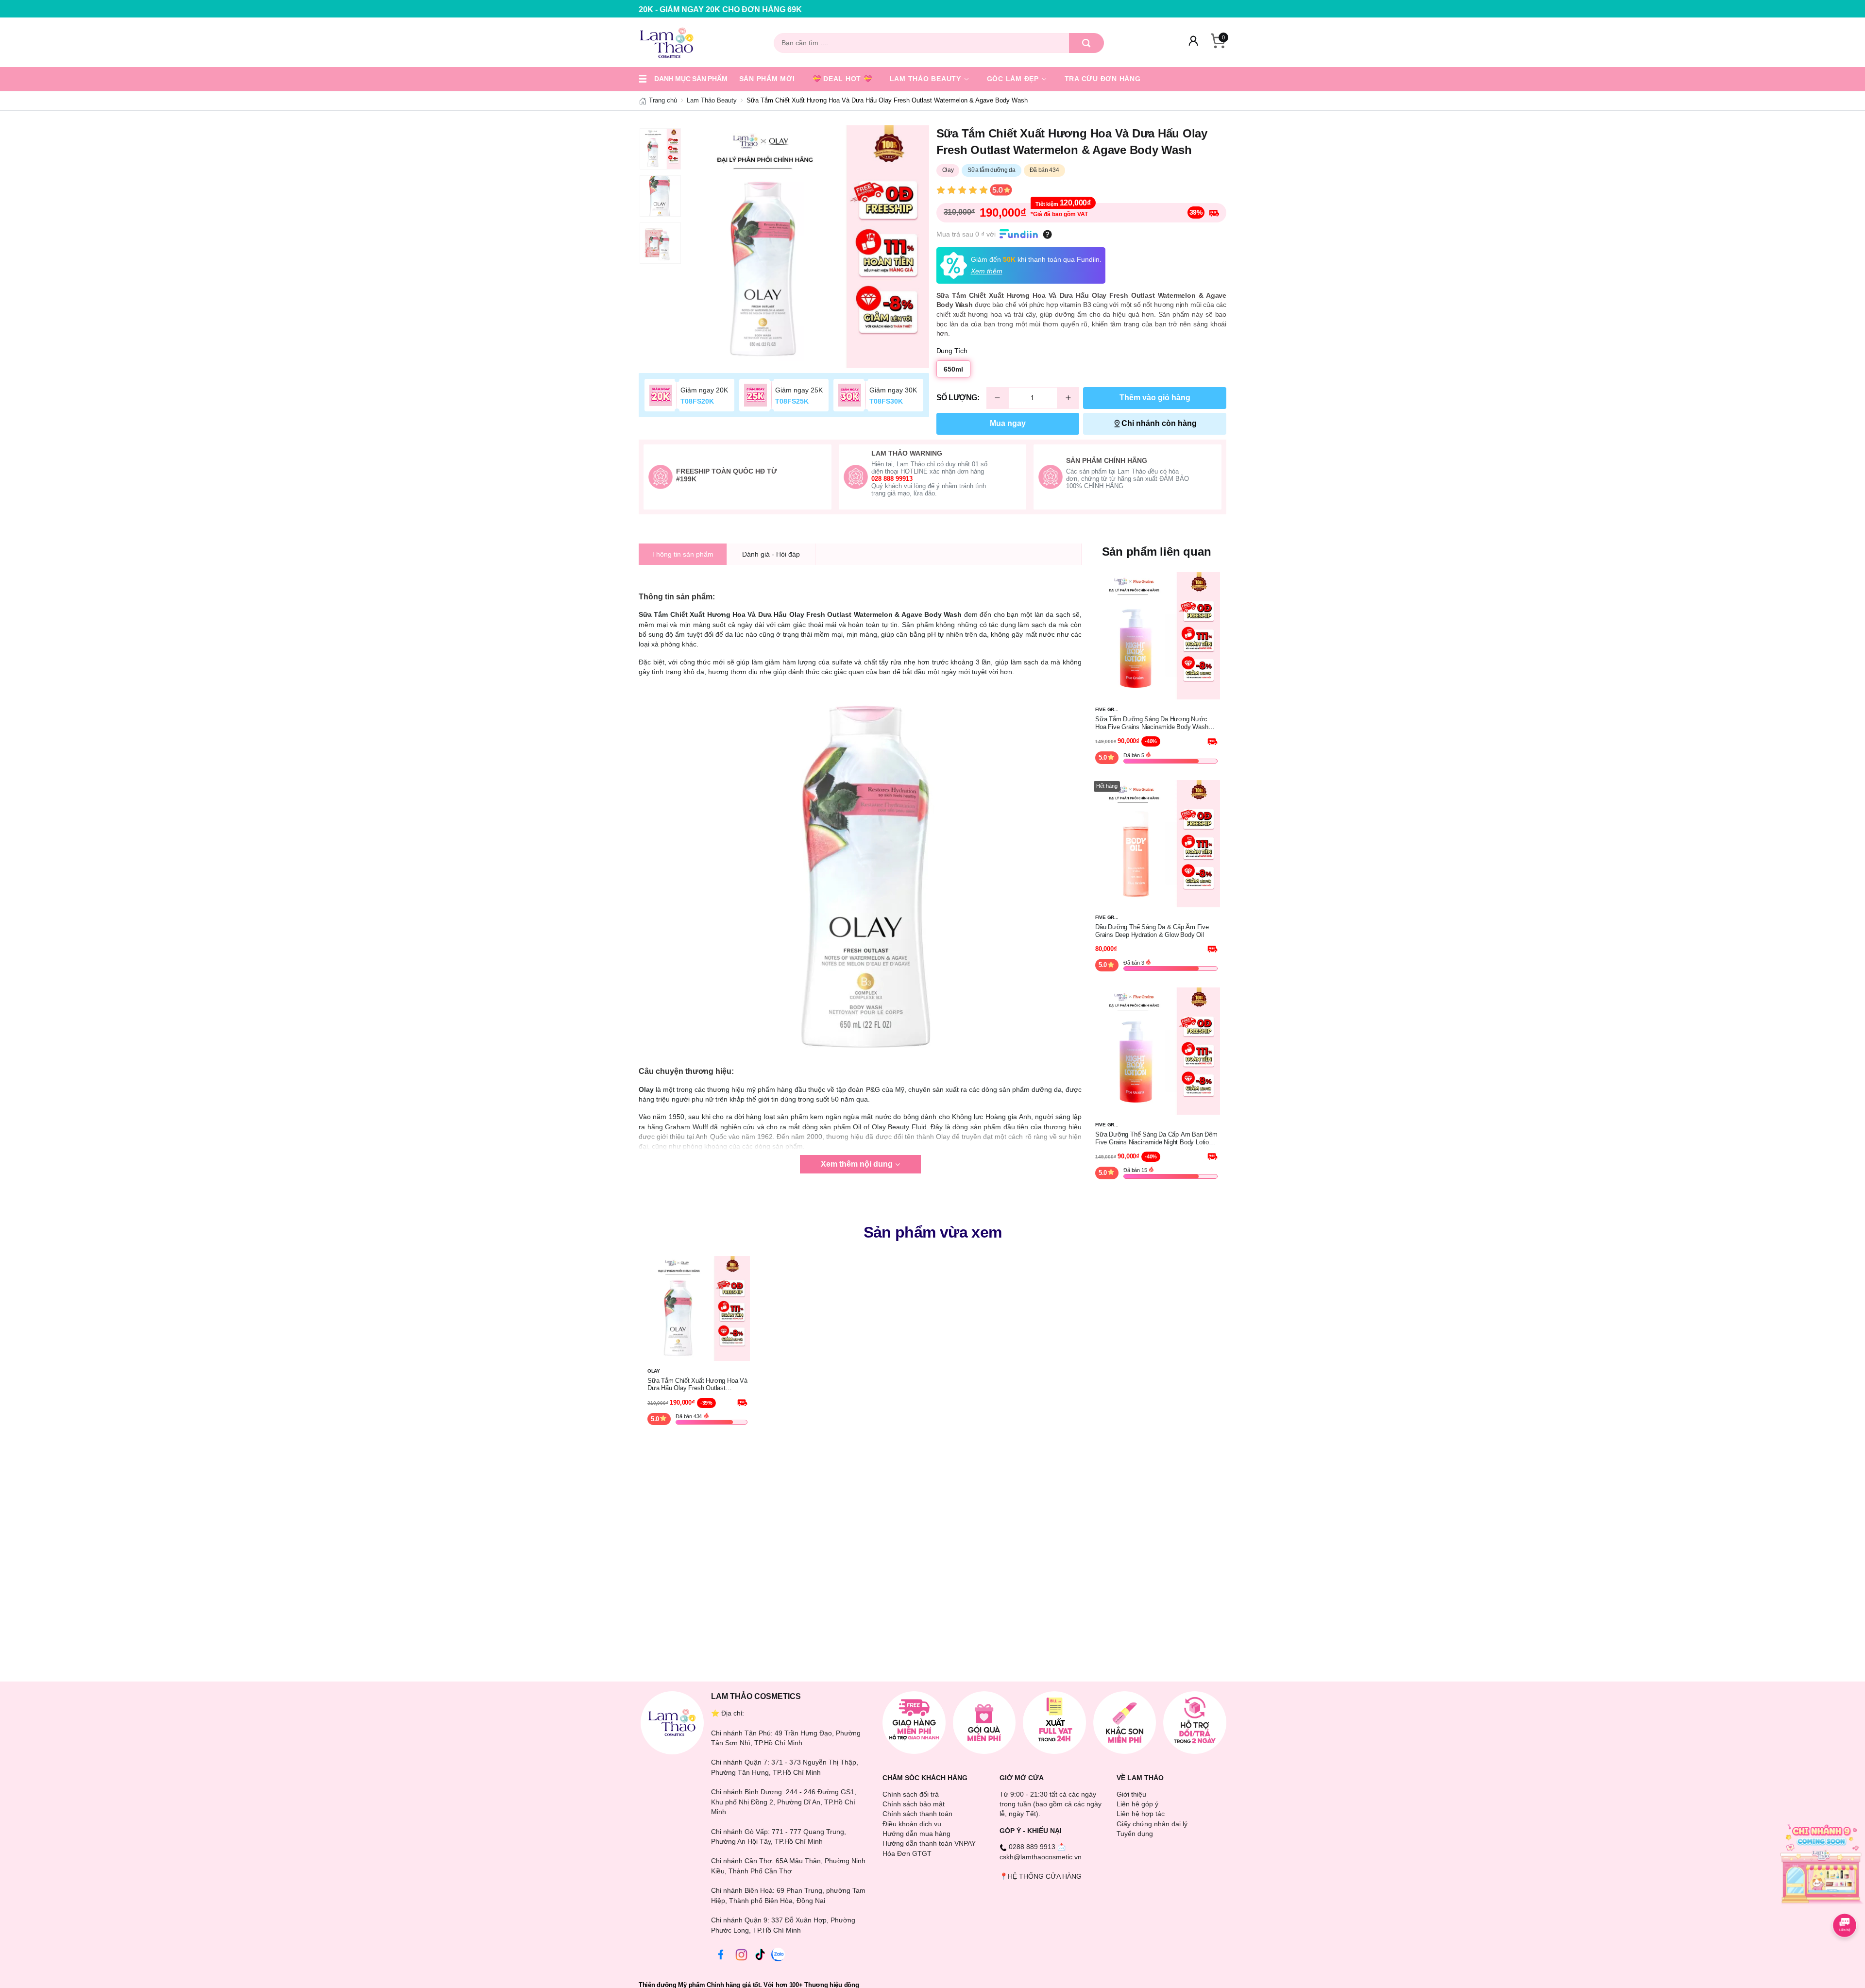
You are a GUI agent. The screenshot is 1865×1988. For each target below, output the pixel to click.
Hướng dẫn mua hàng (916, 1834)
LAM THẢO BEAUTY (927, 79)
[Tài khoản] (1193, 43)
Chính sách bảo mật (914, 1804)
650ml (953, 369)
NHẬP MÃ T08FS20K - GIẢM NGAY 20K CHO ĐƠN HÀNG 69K (719, 9)
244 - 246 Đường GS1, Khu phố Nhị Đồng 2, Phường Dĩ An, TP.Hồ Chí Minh (784, 1802)
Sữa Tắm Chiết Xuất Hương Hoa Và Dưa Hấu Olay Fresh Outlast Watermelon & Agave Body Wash (697, 1385)
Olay (948, 170)
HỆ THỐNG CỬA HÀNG (1045, 1876)
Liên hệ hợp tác (1141, 1814)
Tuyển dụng (1135, 1834)
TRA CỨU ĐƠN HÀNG (1103, 79)
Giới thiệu (1131, 1794)
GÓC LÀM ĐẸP (1014, 79)
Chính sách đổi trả (911, 1794)
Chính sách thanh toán (917, 1814)
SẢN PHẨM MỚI (767, 79)
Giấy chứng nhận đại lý (1152, 1824)
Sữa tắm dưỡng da (991, 170)
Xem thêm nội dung (857, 1164)
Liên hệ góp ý (1137, 1804)
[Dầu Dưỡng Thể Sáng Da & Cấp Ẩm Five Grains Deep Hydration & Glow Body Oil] (1156, 843)
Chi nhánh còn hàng (1159, 423)
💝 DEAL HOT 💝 (842, 79)
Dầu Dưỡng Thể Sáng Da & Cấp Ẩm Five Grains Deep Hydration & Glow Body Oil (1152, 931)
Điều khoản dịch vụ (912, 1824)
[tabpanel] (808, 247)
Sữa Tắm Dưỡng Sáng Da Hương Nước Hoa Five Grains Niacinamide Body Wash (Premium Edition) (1152, 723)
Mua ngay (1008, 423)
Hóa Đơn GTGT (907, 1853)
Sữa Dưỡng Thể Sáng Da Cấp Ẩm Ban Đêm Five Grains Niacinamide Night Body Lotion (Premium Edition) (1156, 1138)
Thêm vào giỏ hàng (1155, 398)
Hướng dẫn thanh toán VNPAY (929, 1843)
